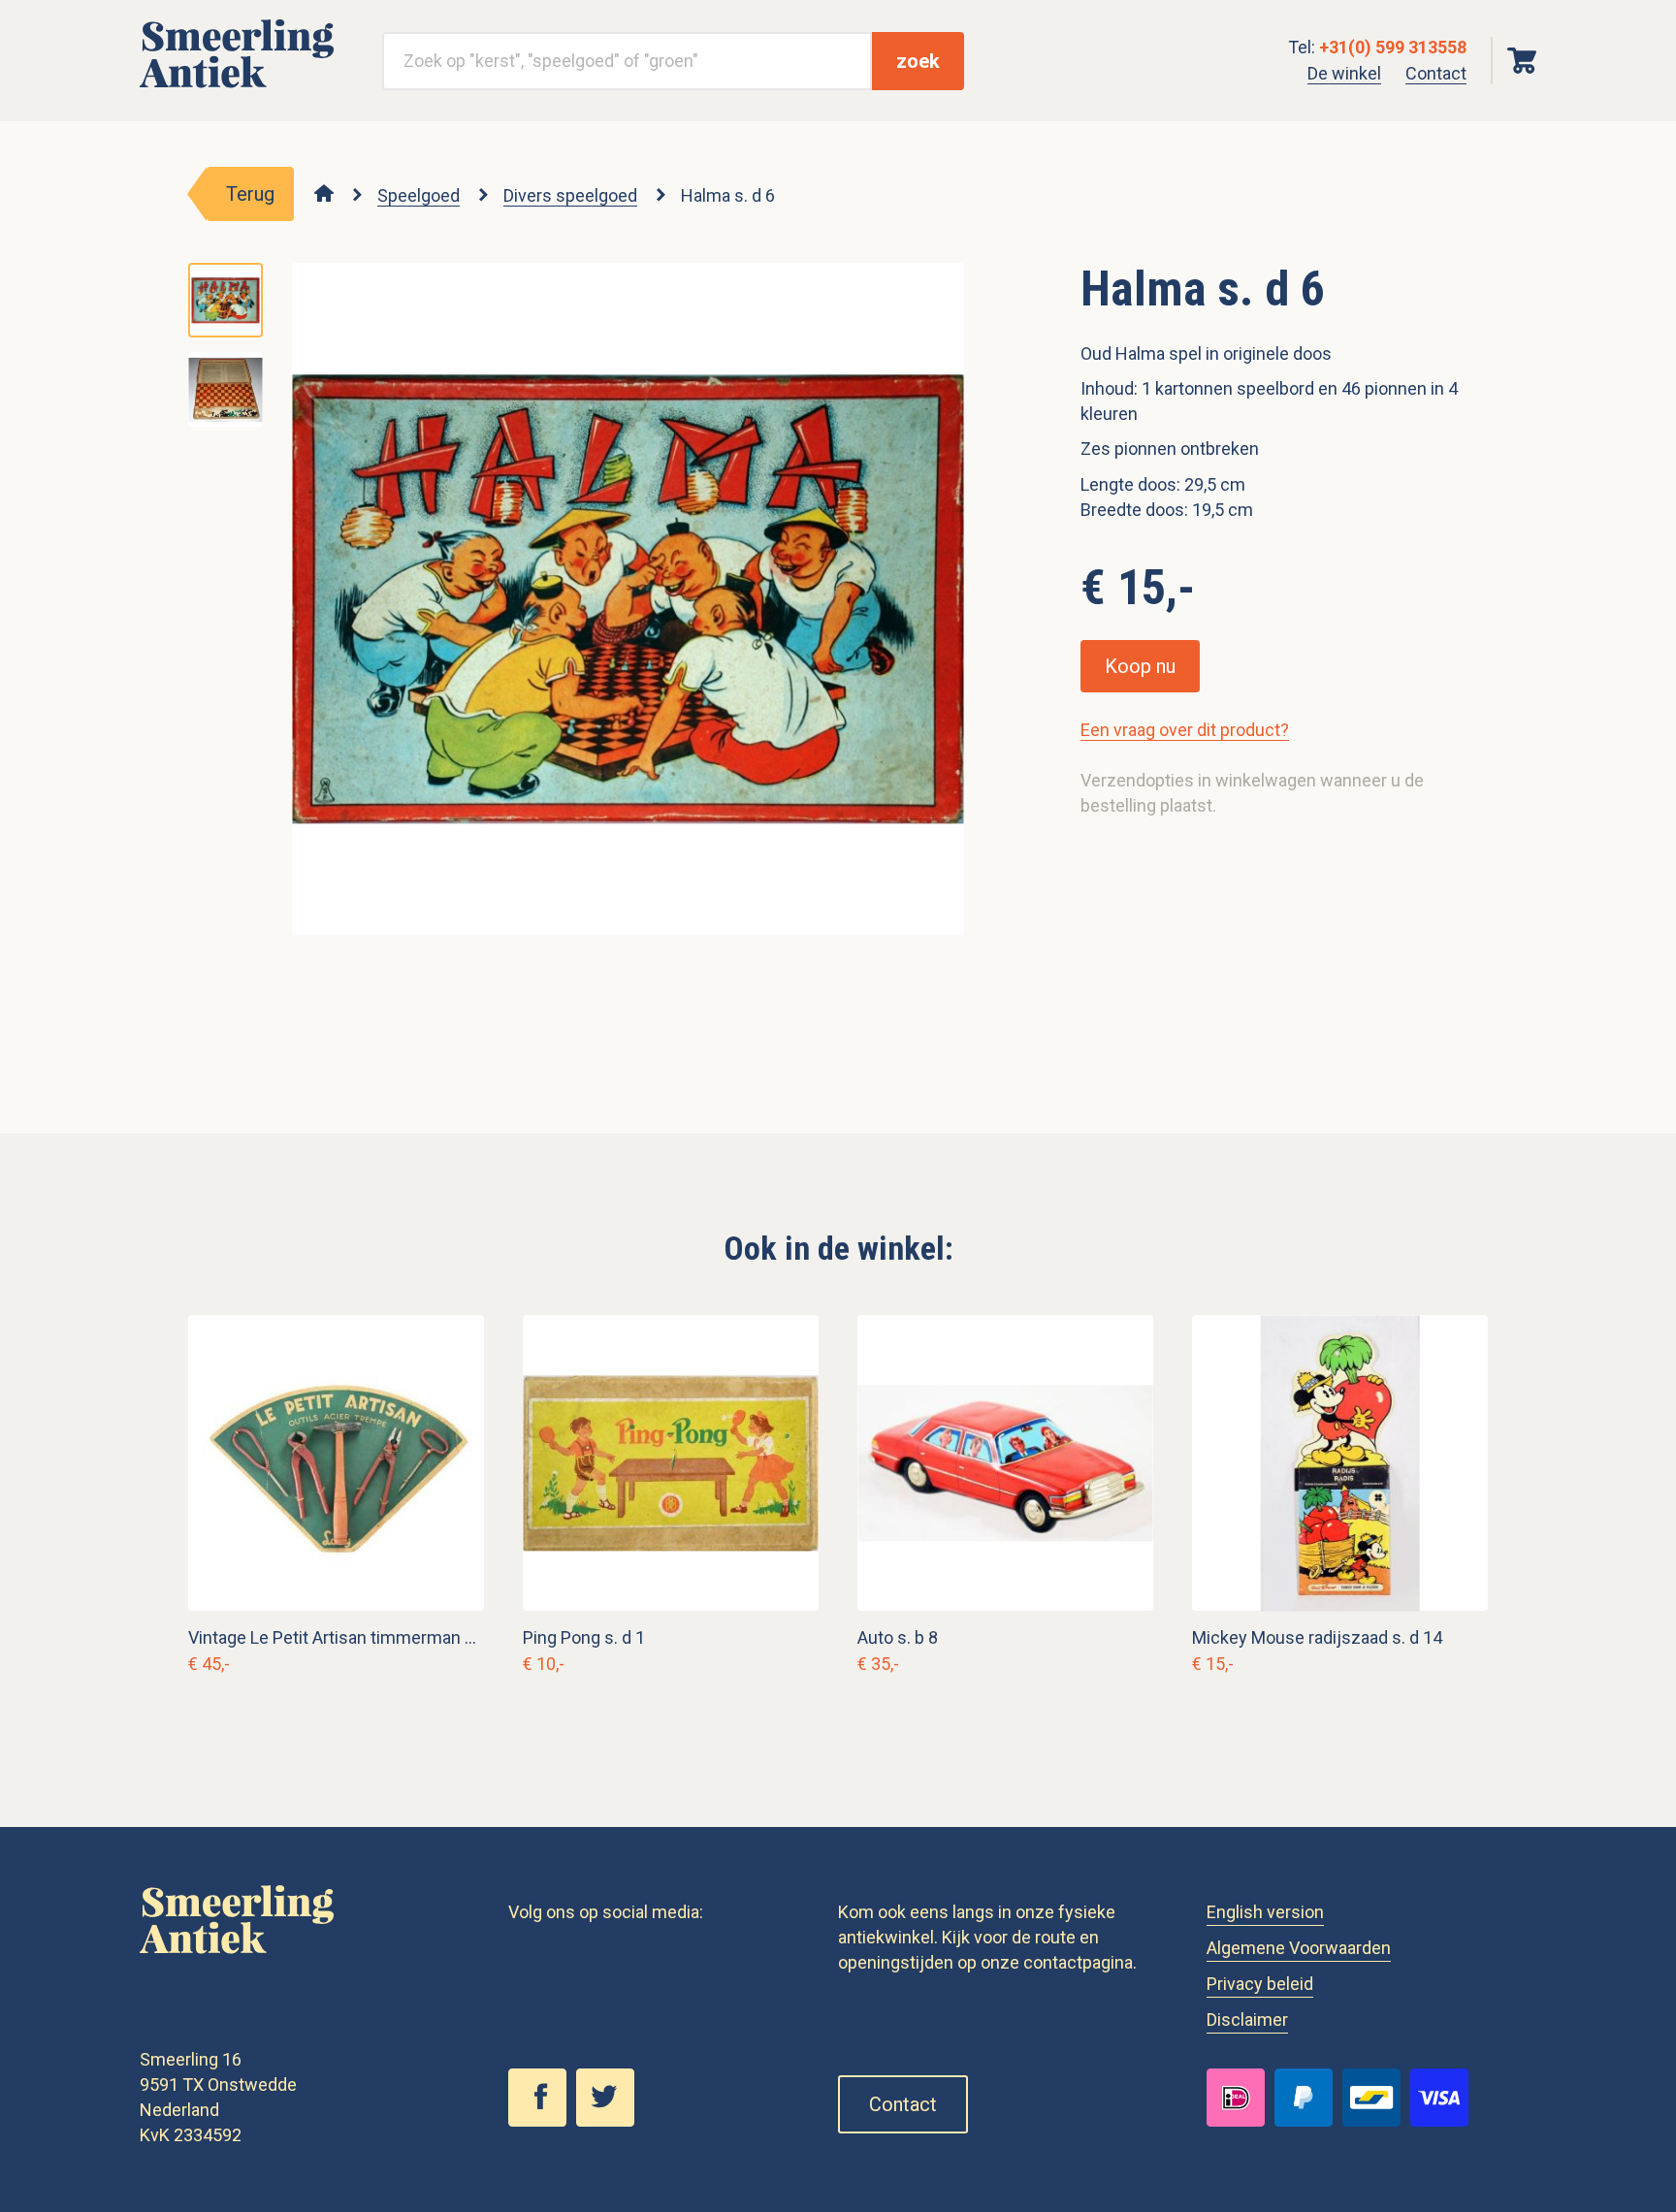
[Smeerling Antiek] (237, 89)
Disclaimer (1247, 2020)
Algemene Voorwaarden (1299, 1948)
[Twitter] (610, 2121)
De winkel (1344, 73)
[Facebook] (542, 2121)
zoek (918, 61)
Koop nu (1140, 666)
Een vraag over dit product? (1185, 730)
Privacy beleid (1260, 1984)
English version (1265, 1912)
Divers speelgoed (570, 195)
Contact (1436, 73)
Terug (250, 194)
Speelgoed (419, 195)
